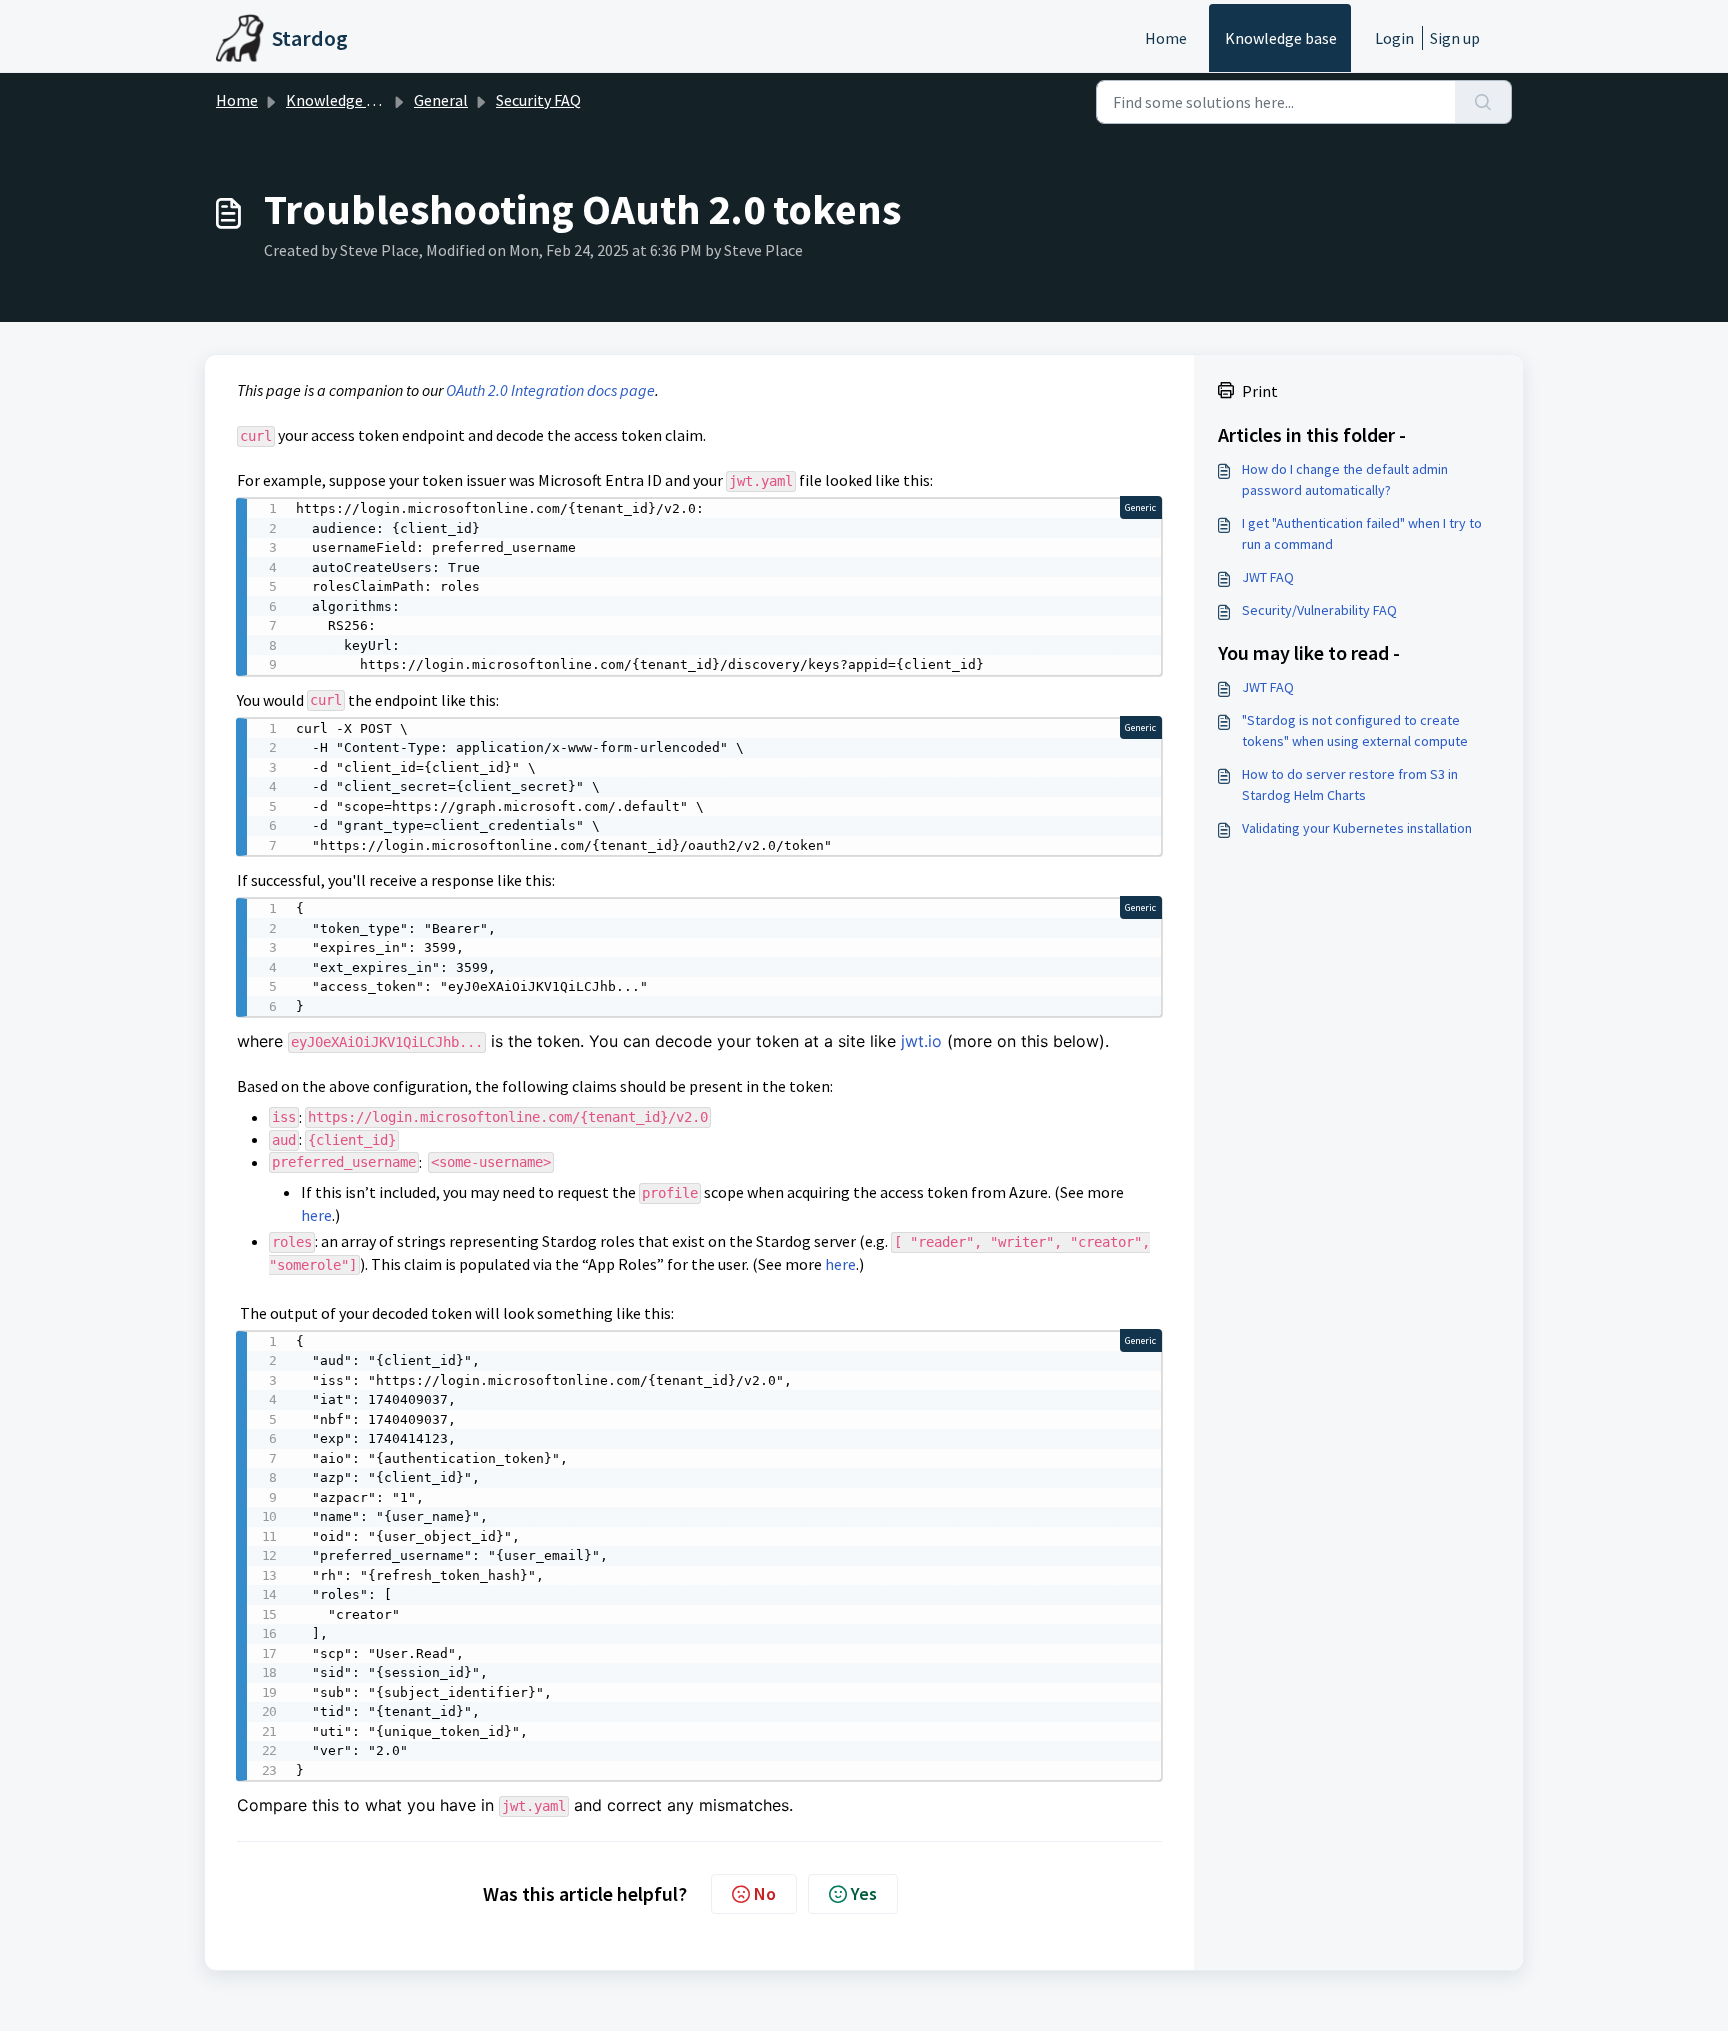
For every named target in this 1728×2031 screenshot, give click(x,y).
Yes (864, 1893)
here (316, 1215)
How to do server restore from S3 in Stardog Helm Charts (1350, 784)
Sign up (1455, 38)
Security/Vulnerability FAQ (1319, 610)
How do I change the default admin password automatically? (1345, 479)
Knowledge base (1281, 38)
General (441, 100)
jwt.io (921, 1041)
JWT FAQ (1268, 577)
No (765, 1893)
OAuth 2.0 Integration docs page (550, 390)
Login (1394, 38)
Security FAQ (538, 100)
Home (1166, 38)
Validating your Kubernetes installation (1357, 828)
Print (1260, 391)
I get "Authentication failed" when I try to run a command (1362, 533)
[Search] (1483, 102)
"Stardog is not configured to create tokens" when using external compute (1355, 730)
